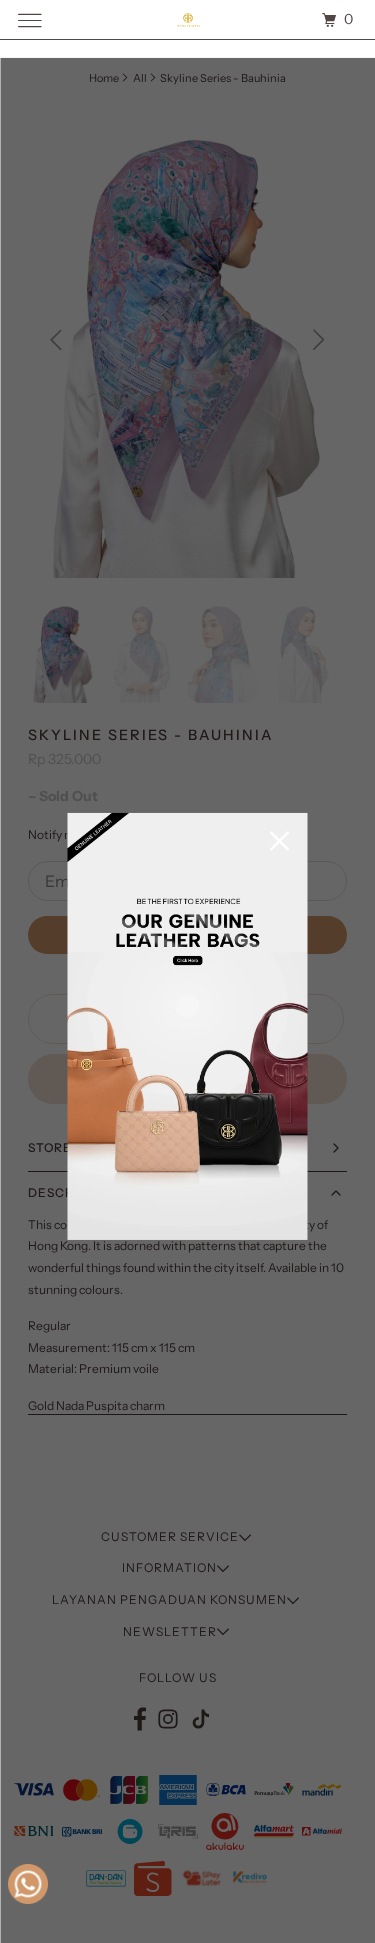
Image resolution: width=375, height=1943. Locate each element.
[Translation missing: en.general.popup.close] (280, 842)
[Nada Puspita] (188, 19)
